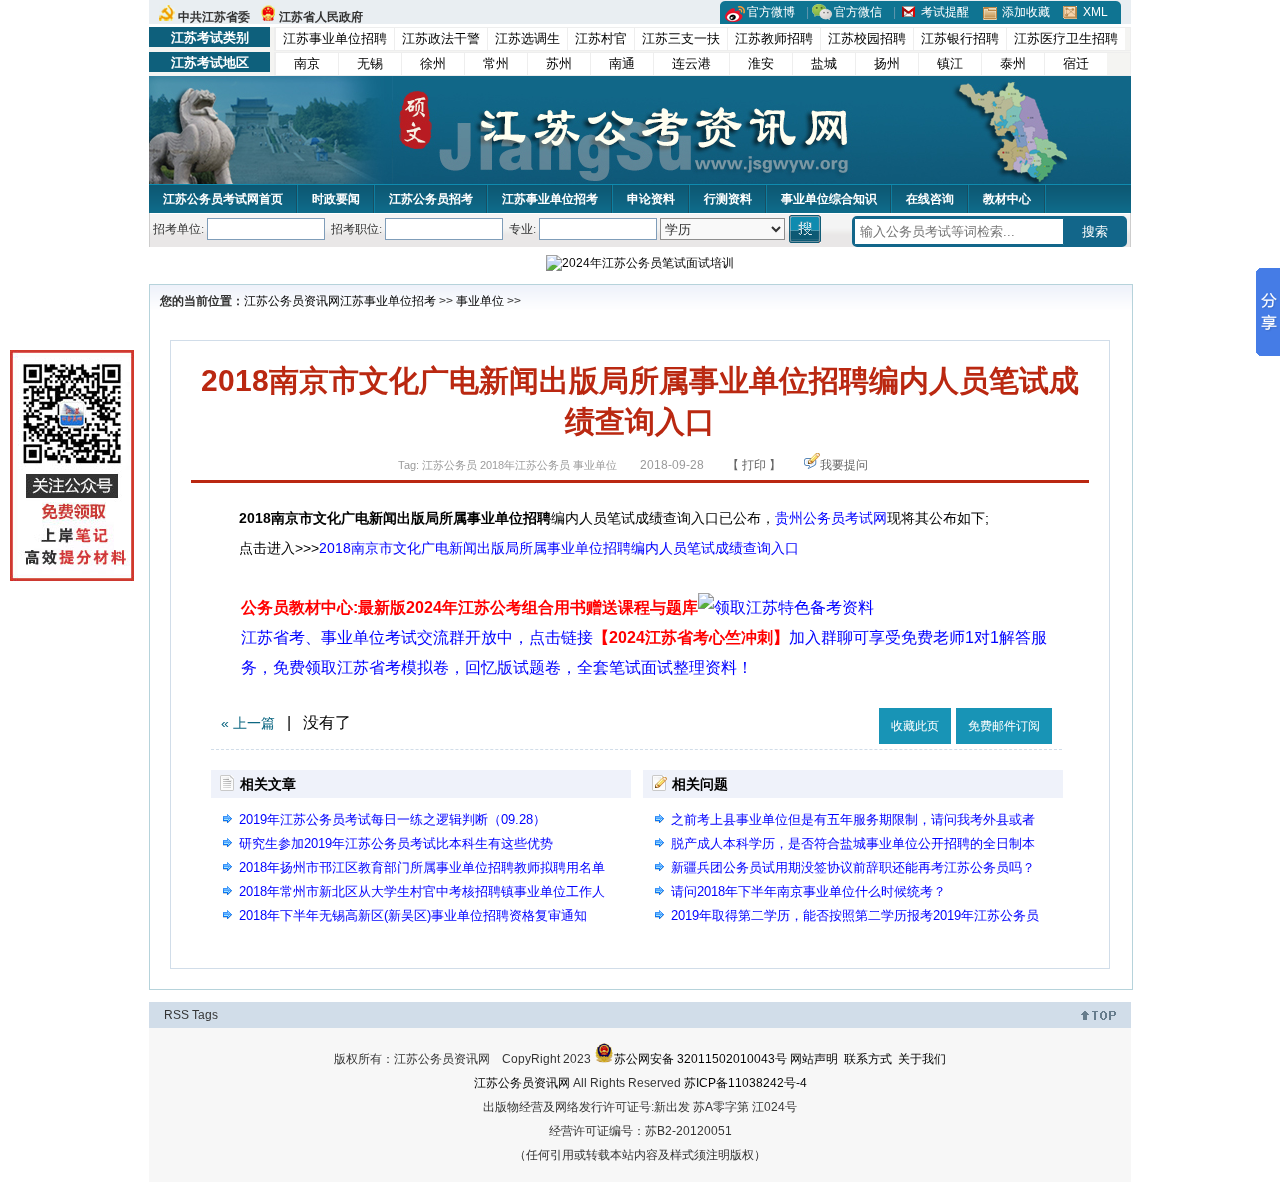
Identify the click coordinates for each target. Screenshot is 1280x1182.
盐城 (824, 63)
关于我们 (922, 1059)
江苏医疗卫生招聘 (1066, 38)
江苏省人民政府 (321, 17)
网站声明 (814, 1059)
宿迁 (1076, 63)
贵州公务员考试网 (831, 518)
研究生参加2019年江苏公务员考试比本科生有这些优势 (396, 843)
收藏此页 (915, 726)
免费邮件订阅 (1004, 726)
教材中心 (1007, 199)
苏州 (559, 63)
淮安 (761, 63)
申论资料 (651, 199)
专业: (522, 229)
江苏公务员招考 (431, 199)
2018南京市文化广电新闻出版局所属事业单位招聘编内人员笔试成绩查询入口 (559, 548)
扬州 (887, 63)
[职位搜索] (806, 229)
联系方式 (868, 1059)
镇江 (950, 63)
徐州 (433, 63)
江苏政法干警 (441, 38)
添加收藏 (1026, 12)
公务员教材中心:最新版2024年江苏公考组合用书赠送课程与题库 (469, 607)
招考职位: (356, 229)
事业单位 (480, 301)
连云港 (691, 63)
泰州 (1013, 63)
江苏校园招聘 (867, 38)
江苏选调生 (527, 38)
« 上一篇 (248, 723)
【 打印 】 (754, 465)
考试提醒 (945, 12)
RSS (176, 1015)
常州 (496, 63)
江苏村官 (601, 38)
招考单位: (178, 229)
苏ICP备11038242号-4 (745, 1083)
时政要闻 (336, 199)
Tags (205, 1015)
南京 (307, 63)
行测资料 (728, 199)
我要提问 (844, 465)
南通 (622, 63)
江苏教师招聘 (774, 38)
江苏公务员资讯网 (292, 301)
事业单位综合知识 (829, 199)
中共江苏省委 (214, 17)
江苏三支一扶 (681, 38)
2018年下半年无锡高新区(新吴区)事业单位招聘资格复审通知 (413, 915)
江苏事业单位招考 (550, 199)
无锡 (370, 63)
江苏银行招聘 (960, 38)
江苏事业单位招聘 (335, 38)
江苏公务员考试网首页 (223, 199)
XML (1095, 12)
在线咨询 (930, 199)
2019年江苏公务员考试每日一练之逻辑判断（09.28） (392, 819)
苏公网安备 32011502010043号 (700, 1059)
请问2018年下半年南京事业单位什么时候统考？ (808, 891)
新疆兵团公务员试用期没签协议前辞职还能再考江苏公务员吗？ (853, 867)
